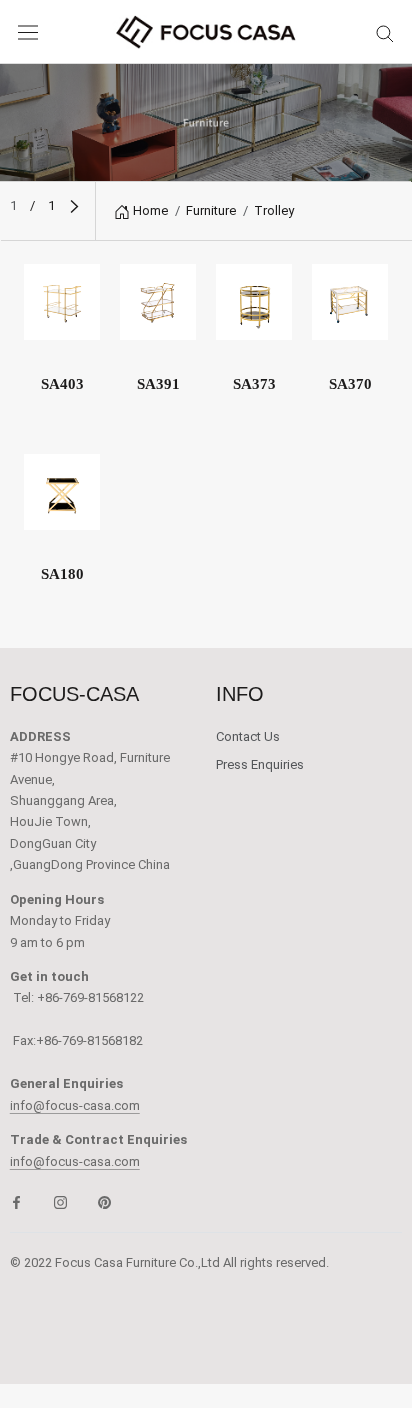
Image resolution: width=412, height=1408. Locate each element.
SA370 (350, 384)
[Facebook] (16, 1201)
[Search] (385, 32)
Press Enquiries (260, 764)
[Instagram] (60, 1201)
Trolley (274, 210)
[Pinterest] (104, 1201)
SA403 (62, 384)
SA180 (62, 574)
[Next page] (74, 205)
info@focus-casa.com (75, 1105)
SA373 (254, 384)
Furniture (211, 210)
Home (150, 210)
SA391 (158, 384)
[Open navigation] (28, 32)
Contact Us (248, 736)
